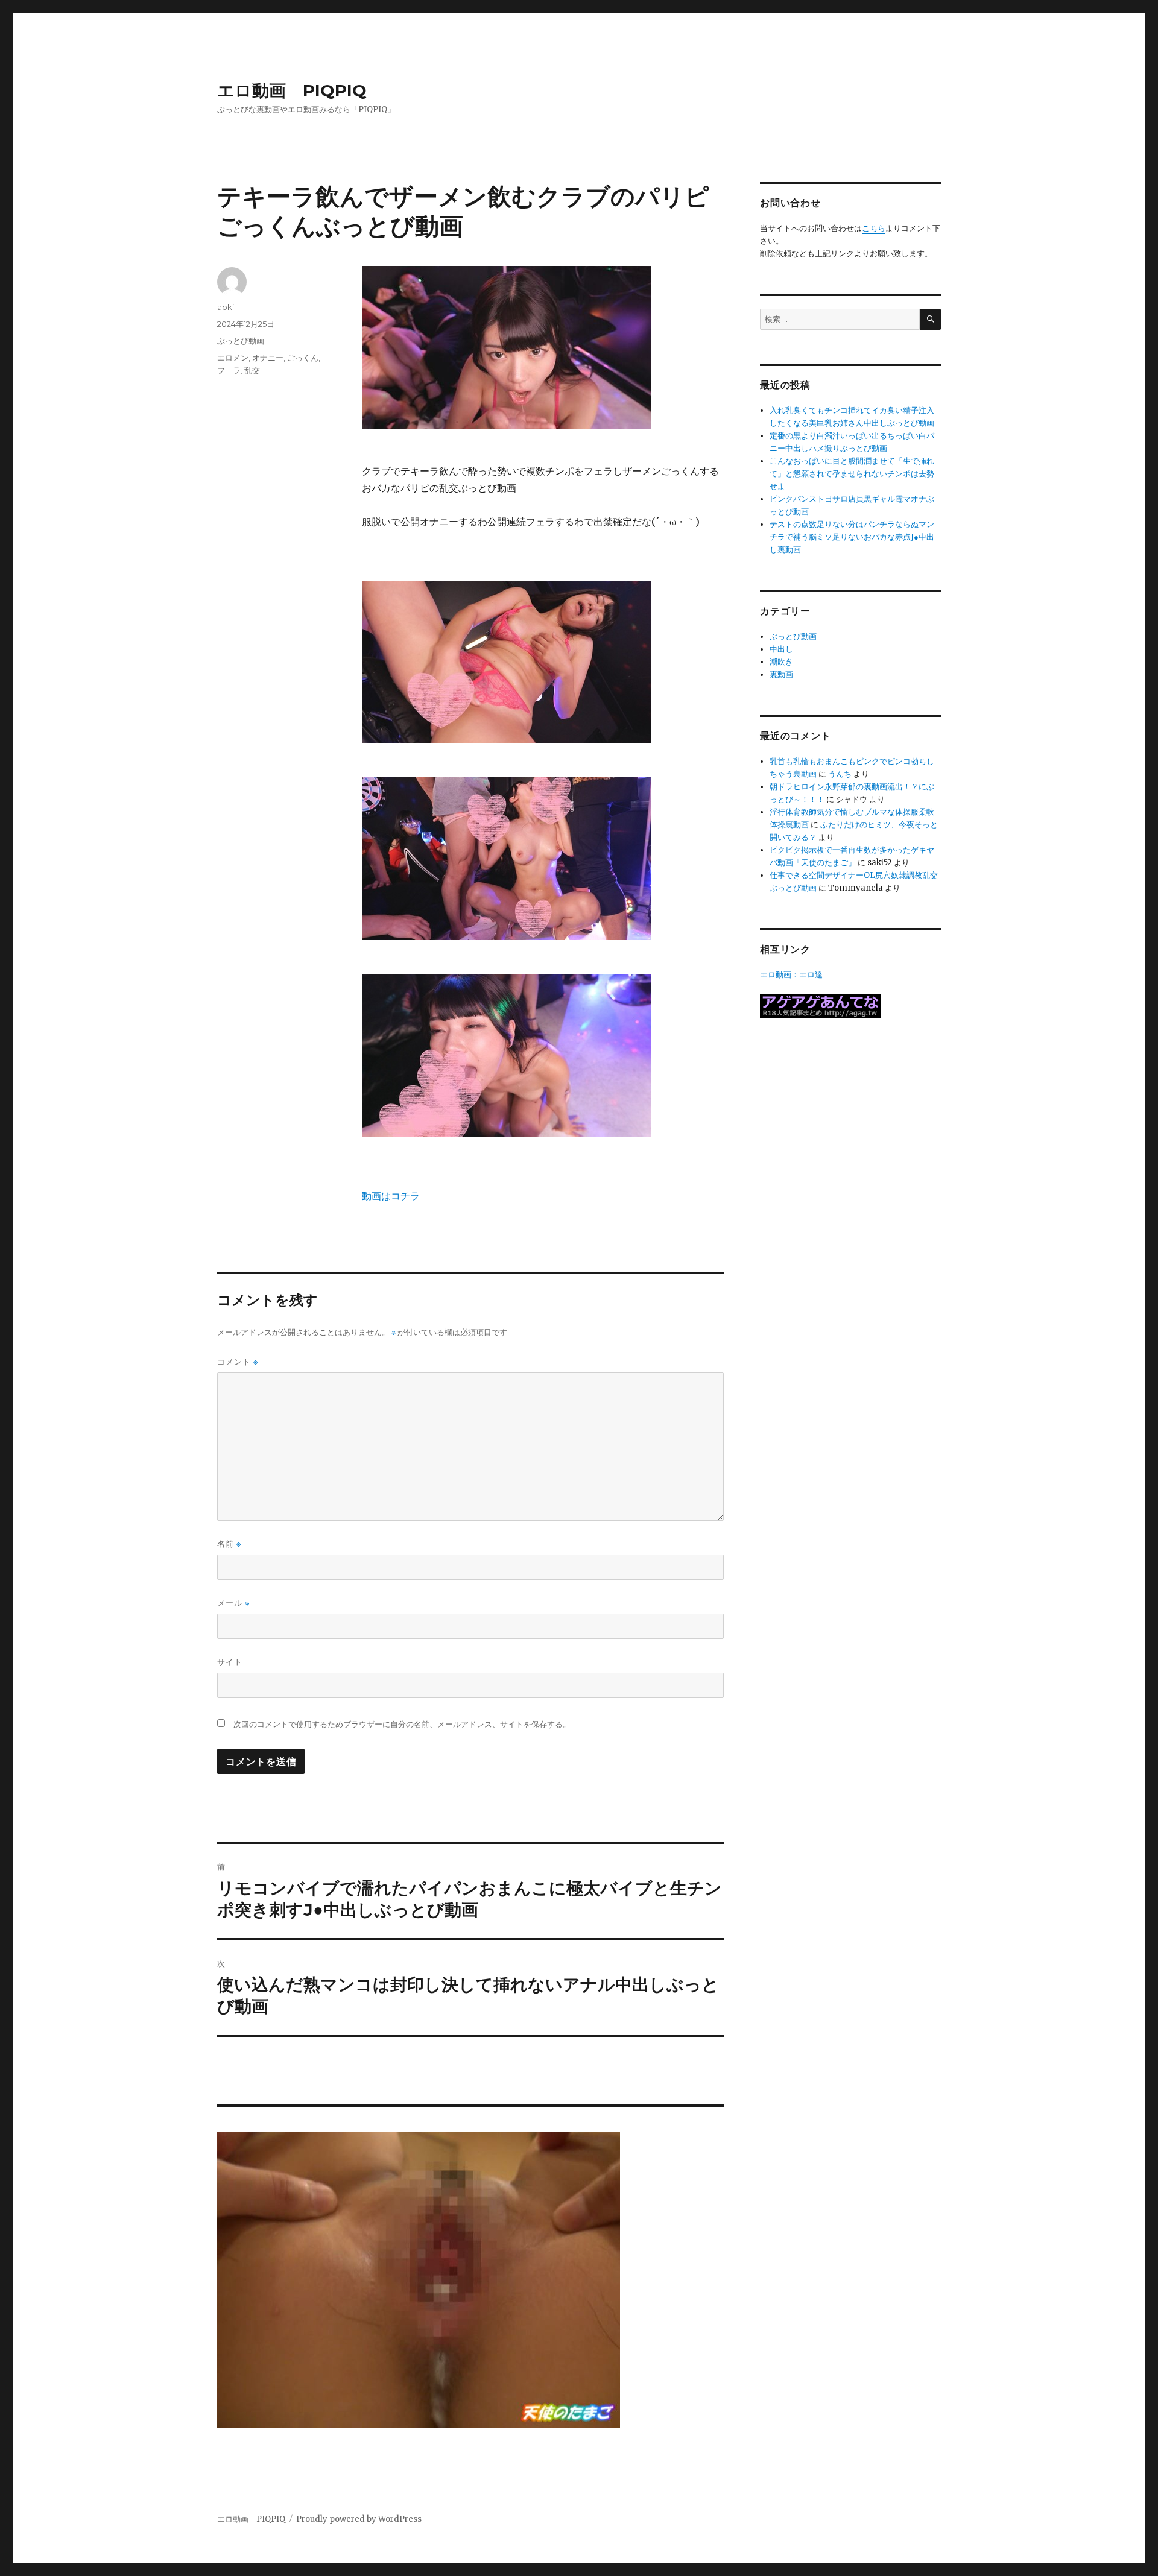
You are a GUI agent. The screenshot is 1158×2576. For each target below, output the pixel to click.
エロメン (233, 358)
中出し (781, 649)
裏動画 (781, 674)
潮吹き (781, 662)
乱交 (252, 370)
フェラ (229, 370)
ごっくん (303, 358)
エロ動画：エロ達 (791, 975)
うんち (840, 774)
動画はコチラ (391, 1196)
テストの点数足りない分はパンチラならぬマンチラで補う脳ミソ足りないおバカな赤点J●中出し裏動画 (852, 537)
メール (233, 1603)
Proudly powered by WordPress (359, 2519)
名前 (229, 1544)
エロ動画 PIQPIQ (292, 90)
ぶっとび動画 (241, 341)
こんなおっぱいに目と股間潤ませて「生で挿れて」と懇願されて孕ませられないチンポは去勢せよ (852, 474)
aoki (226, 307)
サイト (230, 1662)
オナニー (268, 358)
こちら (874, 228)
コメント (238, 1362)
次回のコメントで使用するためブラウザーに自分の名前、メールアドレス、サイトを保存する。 (402, 1724)
